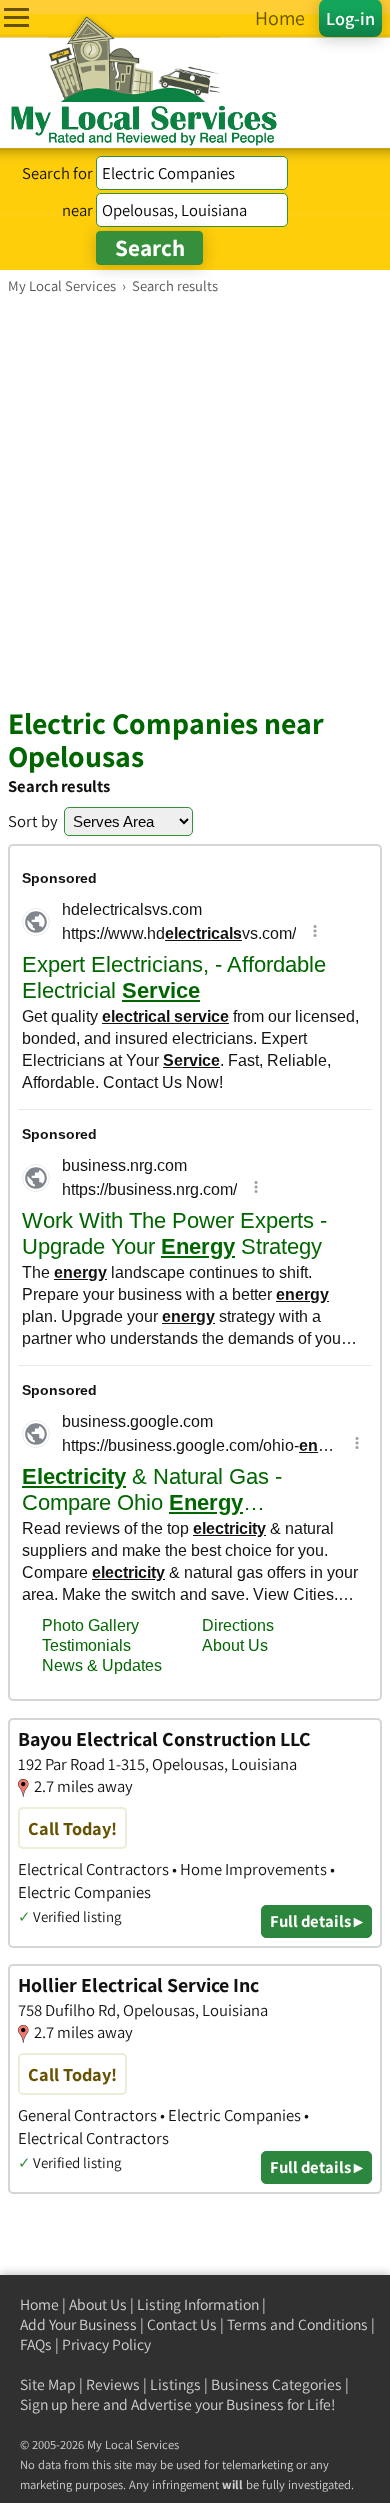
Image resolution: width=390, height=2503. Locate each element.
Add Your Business (78, 2324)
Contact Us (182, 2324)
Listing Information (198, 2304)
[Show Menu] (16, 17)
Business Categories (276, 2384)
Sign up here (60, 2404)
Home (39, 2304)
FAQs (36, 2344)
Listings (175, 2384)
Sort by (33, 821)
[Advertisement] (195, 500)
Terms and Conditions (297, 2324)
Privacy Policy (106, 2344)
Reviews (113, 2384)
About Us (98, 2304)
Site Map (48, 2384)
